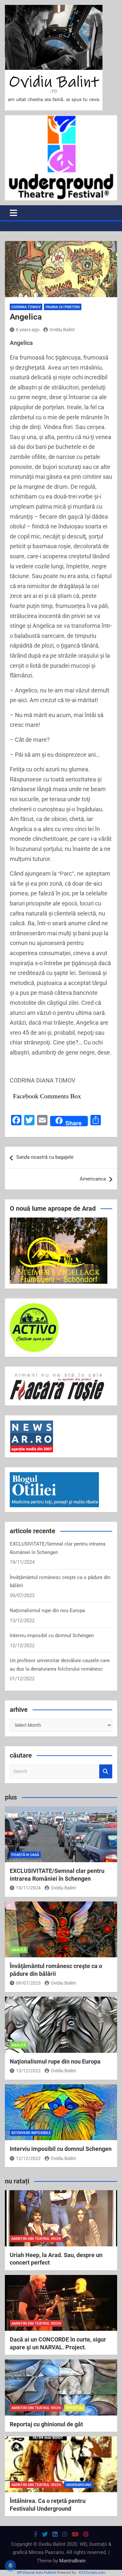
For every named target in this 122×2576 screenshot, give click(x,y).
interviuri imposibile (31, 2133)
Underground (79, 2485)
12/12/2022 (28, 2158)
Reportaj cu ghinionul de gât (46, 2424)
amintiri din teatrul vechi (36, 2239)
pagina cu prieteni (63, 307)
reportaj (75, 2408)
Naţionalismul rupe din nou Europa (47, 1610)
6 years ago (28, 330)
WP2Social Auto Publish (36, 2573)
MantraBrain (72, 2561)
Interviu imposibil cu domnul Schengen (52, 1635)
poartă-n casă (25, 1855)
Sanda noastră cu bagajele (45, 1157)
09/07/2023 (28, 1983)
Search (106, 1771)
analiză (19, 1950)
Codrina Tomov (26, 307)
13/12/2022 (28, 2071)
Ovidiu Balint (62, 330)
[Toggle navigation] (14, 213)
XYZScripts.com (92, 2573)
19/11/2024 (28, 1888)
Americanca (93, 1179)
